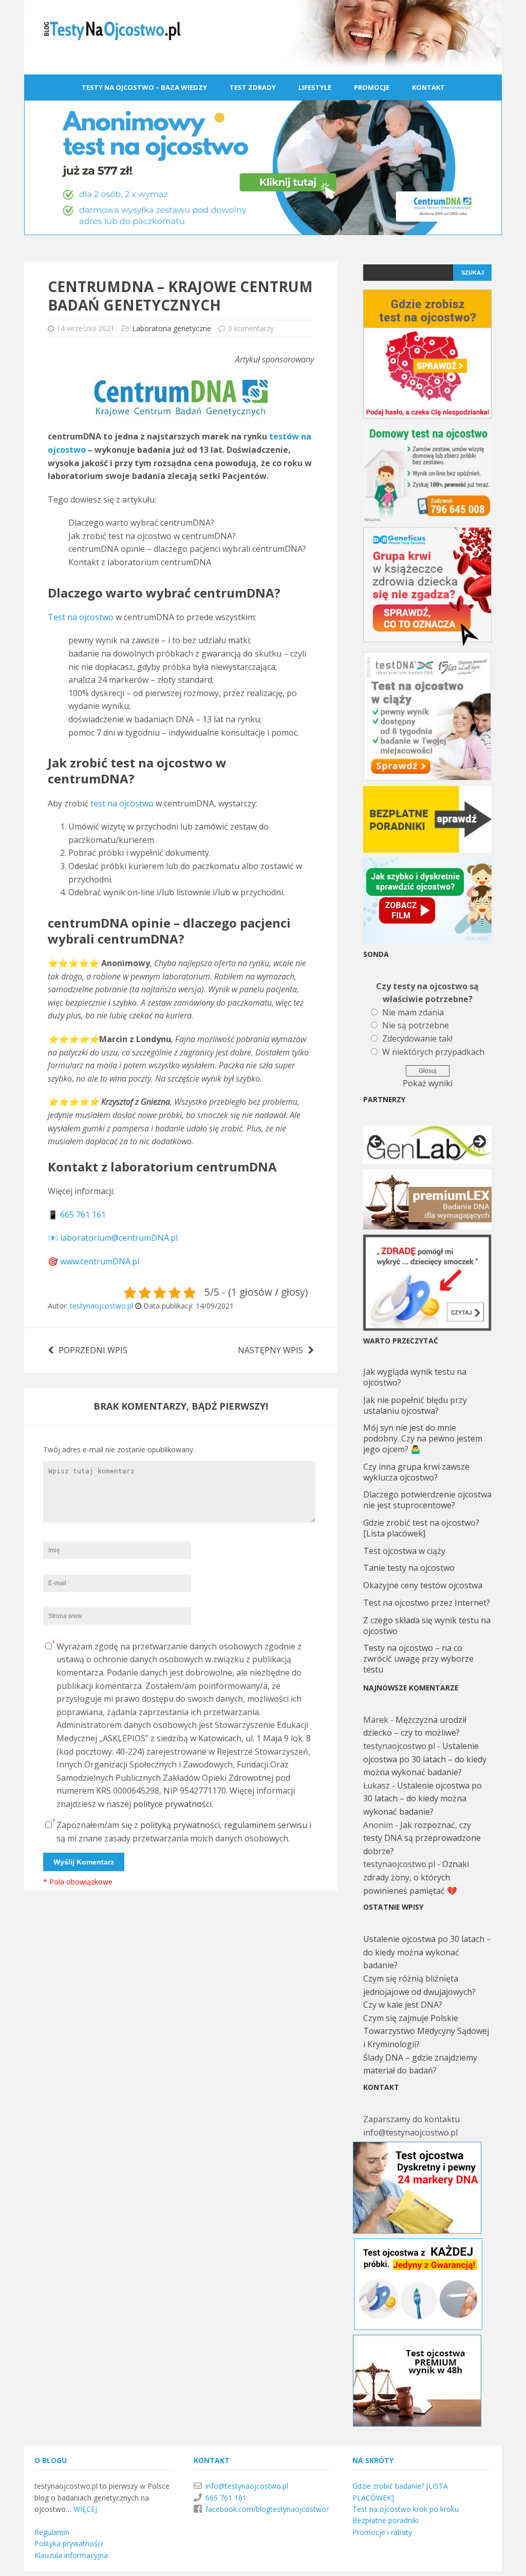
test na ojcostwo (122, 803)
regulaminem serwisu (266, 1825)
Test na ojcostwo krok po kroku (406, 2509)
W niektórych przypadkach (433, 1052)
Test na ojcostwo (81, 617)
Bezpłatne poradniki (386, 2520)
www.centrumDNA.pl (100, 1261)
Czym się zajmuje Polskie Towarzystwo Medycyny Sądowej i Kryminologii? (426, 2031)
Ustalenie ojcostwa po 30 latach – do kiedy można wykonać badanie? (425, 1759)
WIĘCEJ (85, 2509)
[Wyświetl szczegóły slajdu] (427, 1145)
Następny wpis (270, 1350)
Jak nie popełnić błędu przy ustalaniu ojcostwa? (415, 1405)
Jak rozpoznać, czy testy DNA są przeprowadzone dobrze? (422, 1838)
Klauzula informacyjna (71, 2555)
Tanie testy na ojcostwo (409, 1568)
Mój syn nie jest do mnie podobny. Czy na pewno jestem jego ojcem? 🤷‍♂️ (423, 1438)
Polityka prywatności (69, 2543)
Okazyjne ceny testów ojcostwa (423, 1585)
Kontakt (428, 87)
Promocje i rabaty (382, 2532)
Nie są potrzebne (416, 1025)
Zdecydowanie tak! (417, 1039)
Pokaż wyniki (428, 1083)
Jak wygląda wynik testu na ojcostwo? (415, 1377)
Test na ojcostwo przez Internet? (427, 1603)
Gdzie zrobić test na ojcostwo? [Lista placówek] (421, 1528)
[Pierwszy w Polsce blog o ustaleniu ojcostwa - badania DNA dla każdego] (263, 67)
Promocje (372, 87)
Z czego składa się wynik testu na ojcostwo (427, 1626)
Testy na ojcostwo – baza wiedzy (144, 87)
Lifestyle (315, 87)
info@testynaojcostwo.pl (247, 2486)
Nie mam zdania (413, 1012)
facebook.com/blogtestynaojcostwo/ (267, 2509)
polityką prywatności (180, 1825)
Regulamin (52, 2532)
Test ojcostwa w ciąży (404, 1551)
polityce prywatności (172, 1804)
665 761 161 (83, 1215)
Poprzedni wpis (93, 1350)
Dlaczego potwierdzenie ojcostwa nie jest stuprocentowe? (427, 1500)
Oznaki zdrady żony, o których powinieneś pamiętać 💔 (416, 1877)
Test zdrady (253, 87)
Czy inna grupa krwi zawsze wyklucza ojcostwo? (416, 1472)
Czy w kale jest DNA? (403, 2005)
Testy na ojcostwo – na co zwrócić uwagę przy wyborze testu (418, 1659)
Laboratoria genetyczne (172, 328)
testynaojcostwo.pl (101, 1306)
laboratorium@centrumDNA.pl (119, 1238)
